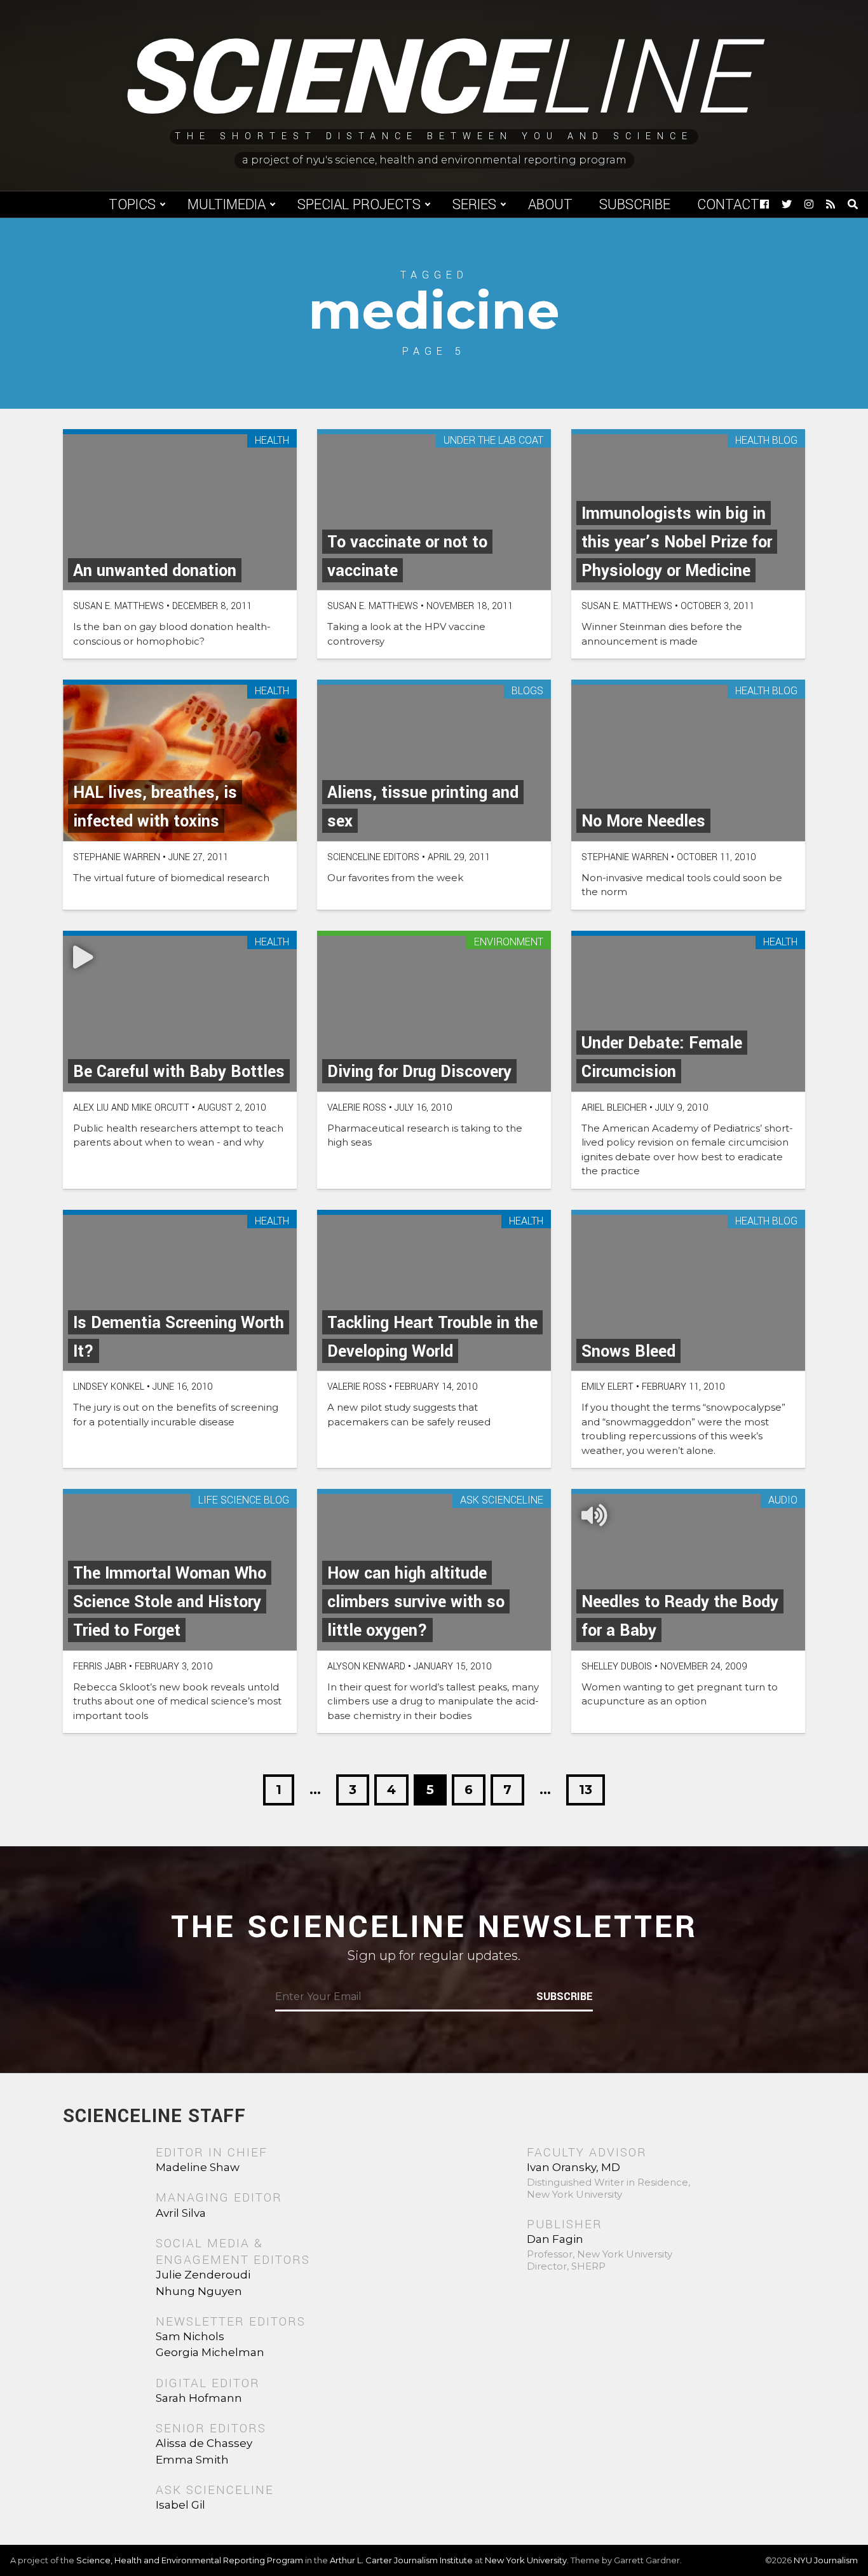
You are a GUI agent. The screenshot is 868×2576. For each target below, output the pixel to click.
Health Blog (766, 441)
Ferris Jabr (100, 1667)
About (550, 205)
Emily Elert (607, 1387)
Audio (783, 1501)
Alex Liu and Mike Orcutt (131, 1108)
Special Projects (359, 205)
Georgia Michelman (210, 2352)
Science (434, 79)
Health (272, 441)
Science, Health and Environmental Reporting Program (190, 2560)
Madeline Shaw (198, 2167)
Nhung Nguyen (199, 2291)
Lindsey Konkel (109, 1387)
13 (586, 1790)
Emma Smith (192, 2460)
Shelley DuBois (617, 1667)
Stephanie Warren (117, 857)
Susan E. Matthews (119, 606)
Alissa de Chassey (204, 2443)
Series (474, 205)
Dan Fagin (555, 2239)
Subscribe (635, 205)
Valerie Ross (357, 1108)
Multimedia (227, 205)
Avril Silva (181, 2213)
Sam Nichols (190, 2336)
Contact (728, 205)
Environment (509, 942)
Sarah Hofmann (199, 2398)
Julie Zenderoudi (203, 2275)
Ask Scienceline (502, 1501)
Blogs (527, 691)
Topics (132, 205)
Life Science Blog (244, 1501)
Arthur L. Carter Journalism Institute (401, 2560)
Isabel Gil (180, 2505)
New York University (526, 2560)
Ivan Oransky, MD (573, 2167)
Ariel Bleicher (614, 1108)
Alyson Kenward (366, 1667)
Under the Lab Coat (493, 441)
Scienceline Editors (373, 857)
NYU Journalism (826, 2560)
